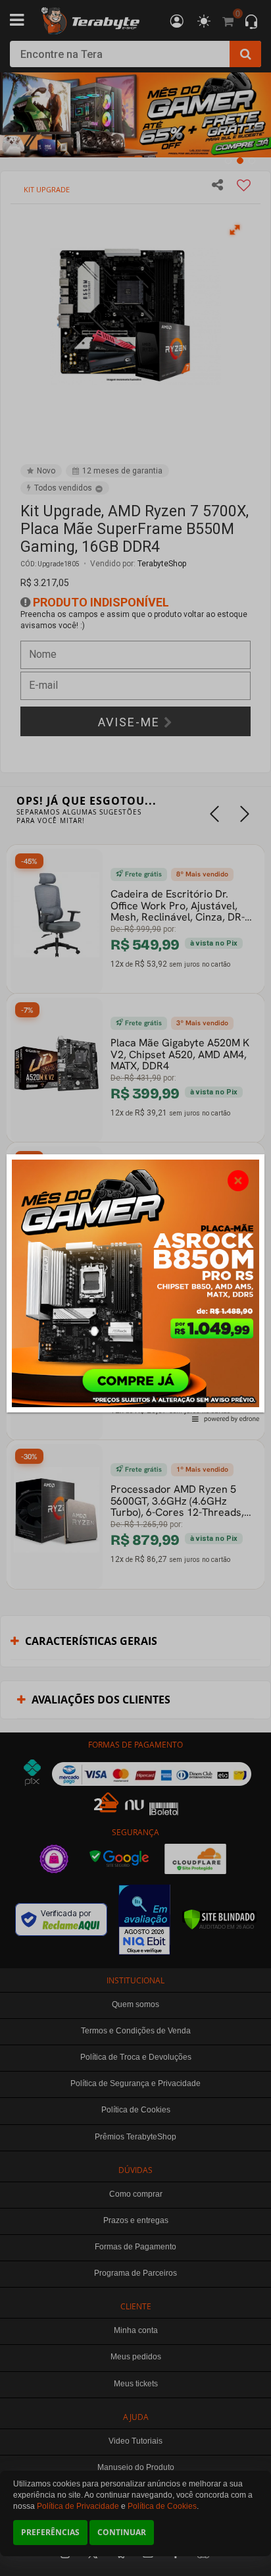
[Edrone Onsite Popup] (135, 1288)
